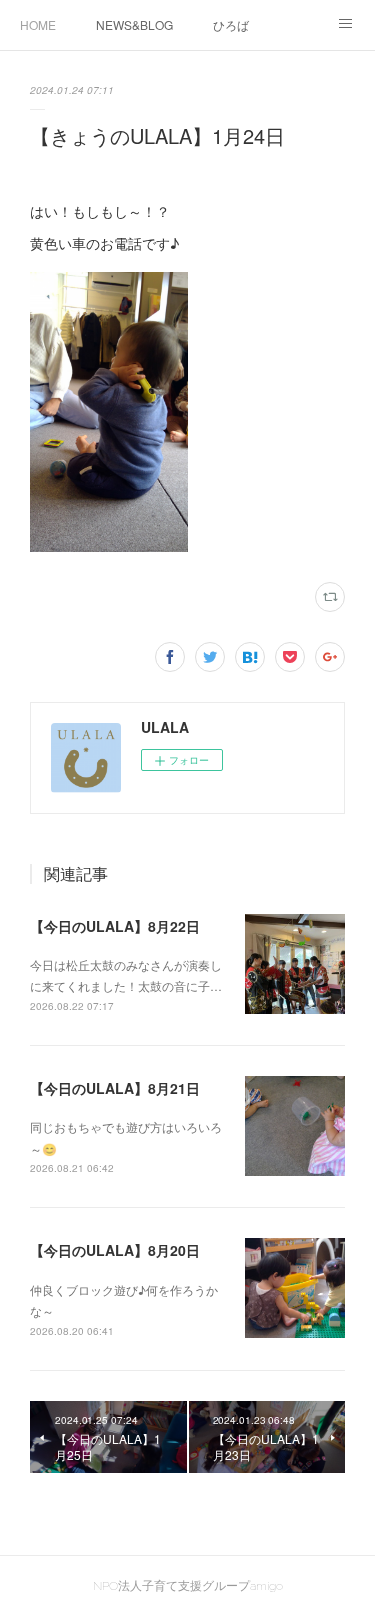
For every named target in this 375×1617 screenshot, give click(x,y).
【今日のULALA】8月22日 (115, 926)
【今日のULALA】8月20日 (115, 1250)
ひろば (231, 24)
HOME (38, 24)
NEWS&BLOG (134, 24)
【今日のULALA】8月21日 (115, 1088)
